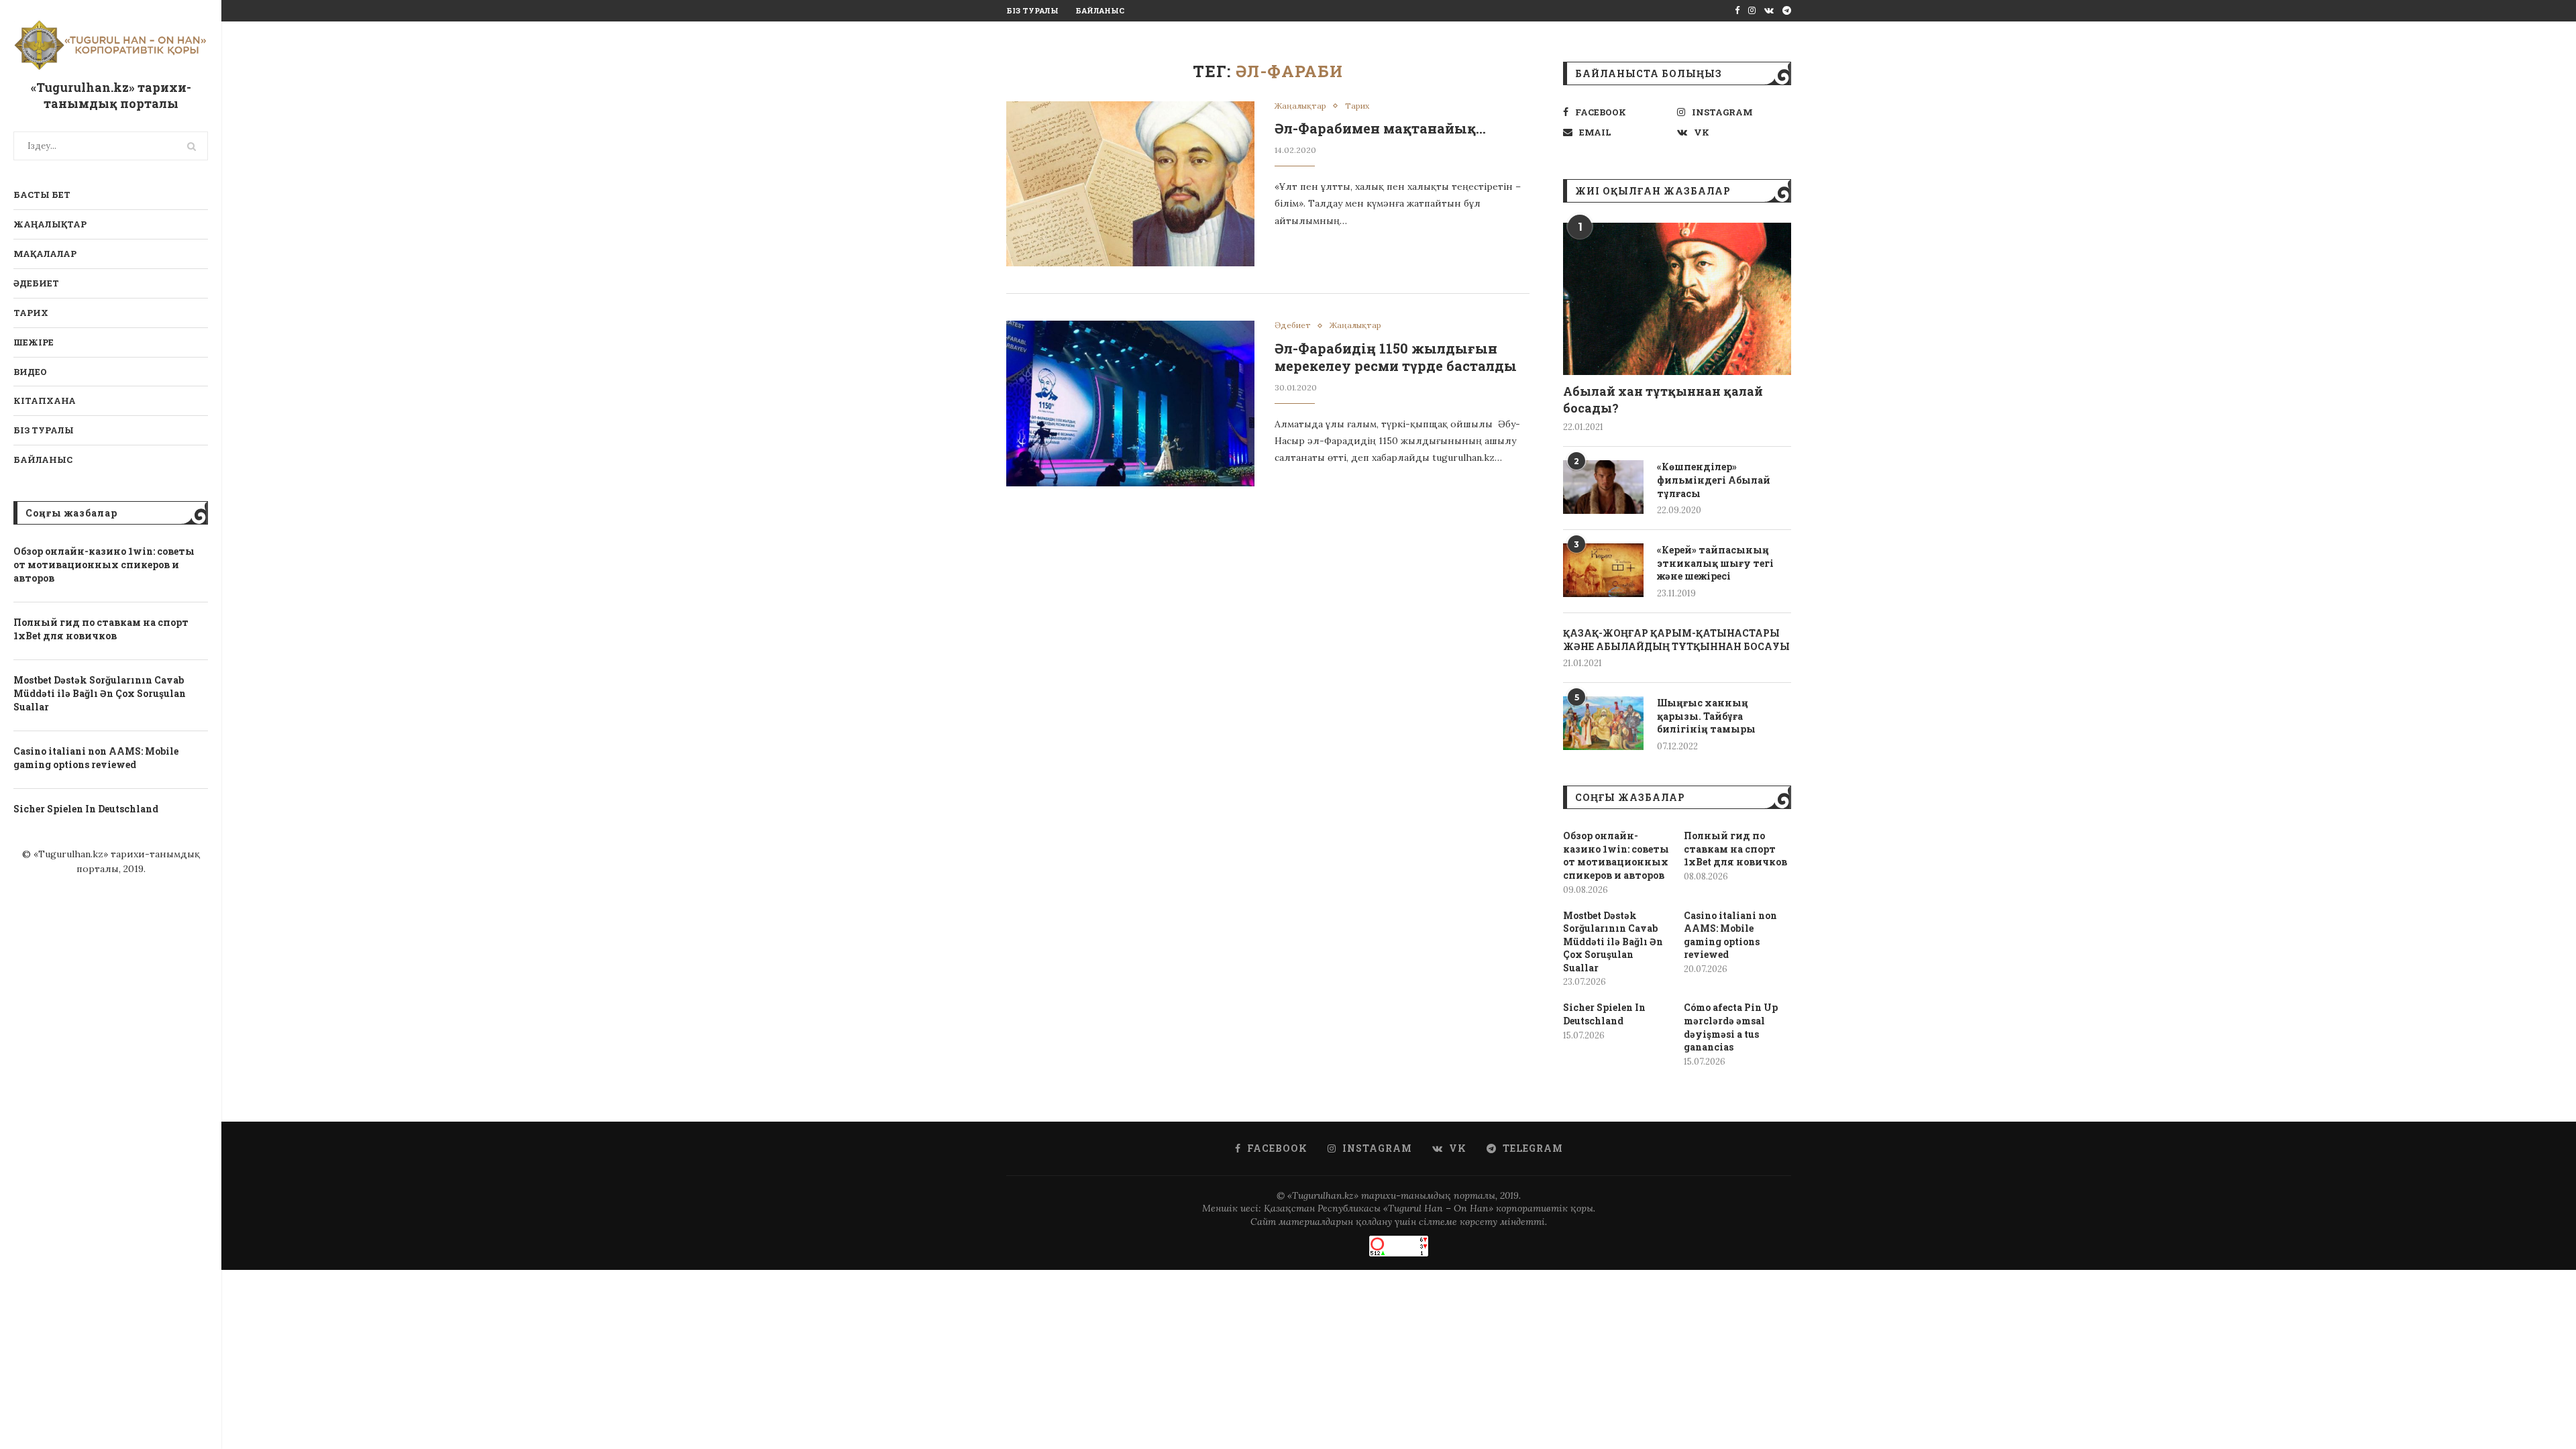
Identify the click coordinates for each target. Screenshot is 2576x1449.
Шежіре (34, 342)
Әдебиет (36, 283)
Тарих (31, 313)
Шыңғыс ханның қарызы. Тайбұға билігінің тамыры (1706, 716)
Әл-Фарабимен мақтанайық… (1380, 128)
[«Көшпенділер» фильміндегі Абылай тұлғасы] (1603, 487)
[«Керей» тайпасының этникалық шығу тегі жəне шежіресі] (1603, 570)
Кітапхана (45, 400)
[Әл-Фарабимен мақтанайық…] (1130, 184)
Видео (30, 372)
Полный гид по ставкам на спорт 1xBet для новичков (101, 629)
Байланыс (43, 460)
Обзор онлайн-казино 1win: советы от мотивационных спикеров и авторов (104, 564)
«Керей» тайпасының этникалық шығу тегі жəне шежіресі (1715, 563)
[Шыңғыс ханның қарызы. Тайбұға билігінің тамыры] (1603, 723)
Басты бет (42, 195)
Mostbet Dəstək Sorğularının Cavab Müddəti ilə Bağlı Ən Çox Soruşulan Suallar (100, 693)
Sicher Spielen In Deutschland (86, 809)
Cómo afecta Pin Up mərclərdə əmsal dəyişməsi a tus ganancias (1731, 1027)
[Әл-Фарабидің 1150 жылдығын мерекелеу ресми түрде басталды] (1130, 404)
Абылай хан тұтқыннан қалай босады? (1663, 399)
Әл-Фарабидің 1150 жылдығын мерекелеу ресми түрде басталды (1396, 357)
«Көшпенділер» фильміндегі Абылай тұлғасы (1714, 480)
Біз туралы (44, 430)
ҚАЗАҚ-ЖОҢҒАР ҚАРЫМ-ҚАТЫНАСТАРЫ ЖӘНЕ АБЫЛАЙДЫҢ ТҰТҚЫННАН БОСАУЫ (1676, 640)
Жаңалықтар (50, 224)
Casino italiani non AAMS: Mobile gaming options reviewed (96, 758)
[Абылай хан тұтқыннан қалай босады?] (1677, 299)
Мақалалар (45, 254)
